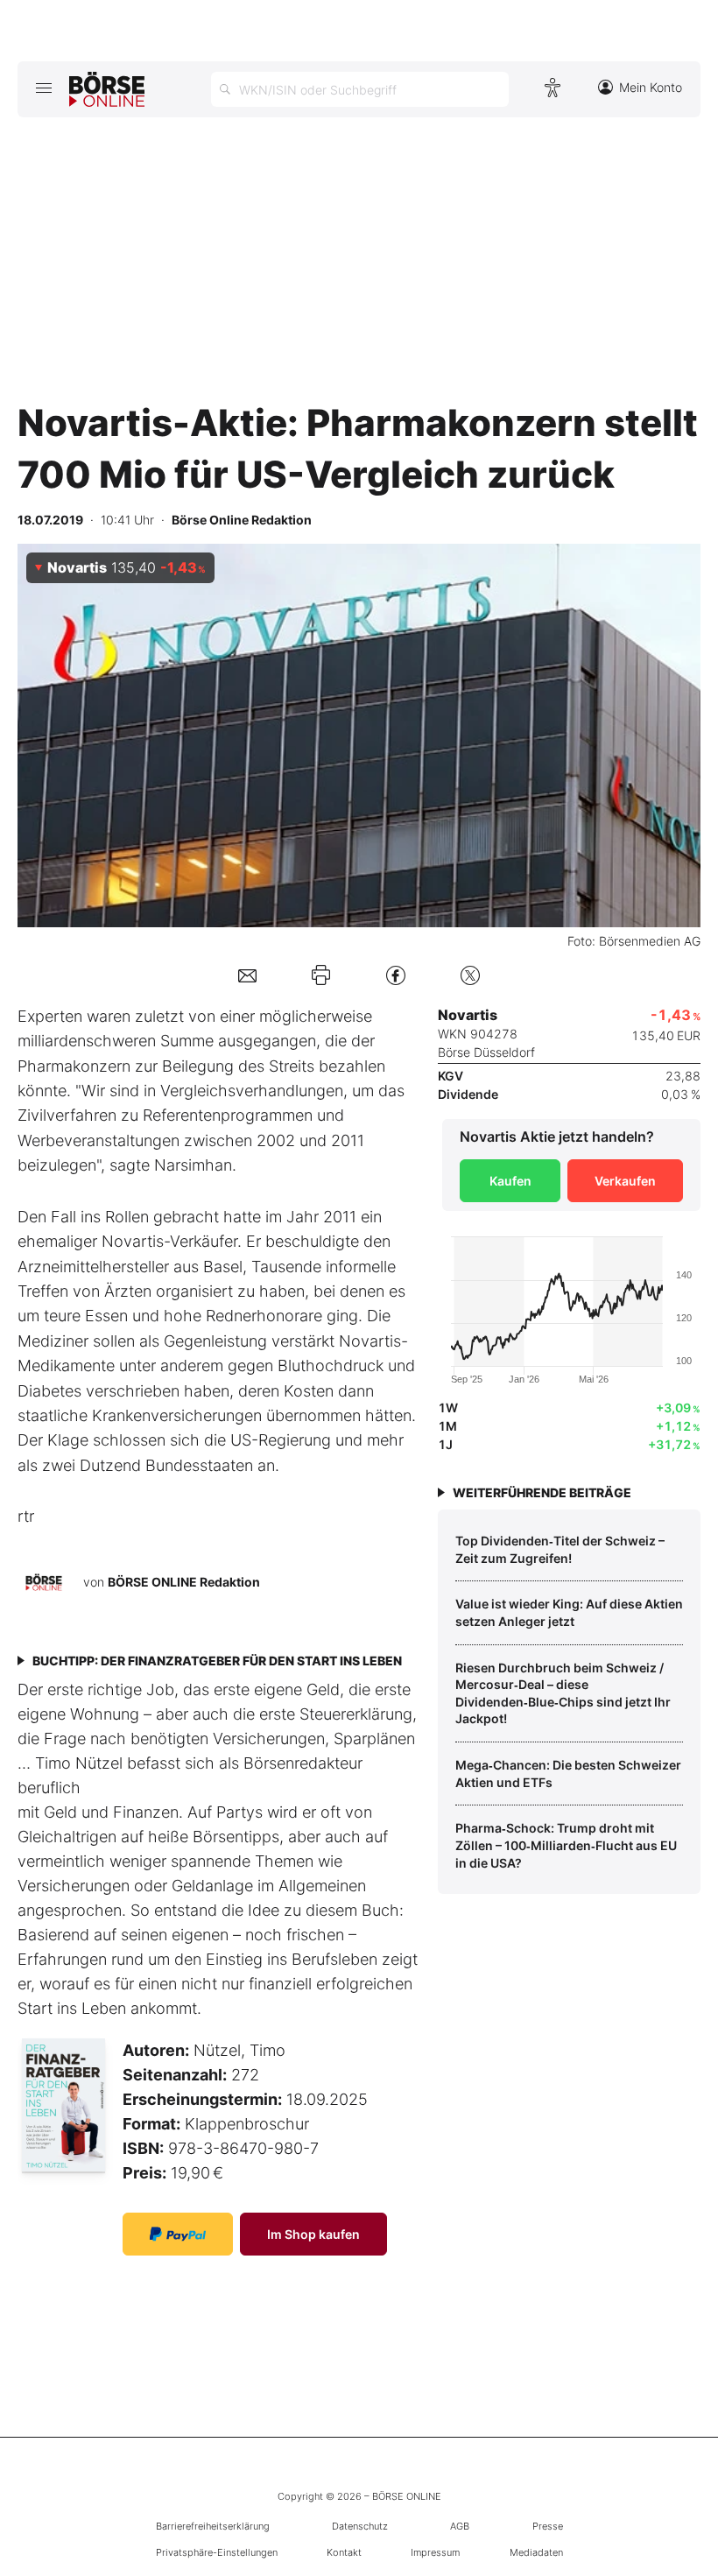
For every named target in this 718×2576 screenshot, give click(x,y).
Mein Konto (651, 87)
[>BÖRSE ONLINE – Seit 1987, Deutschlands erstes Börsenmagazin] (107, 89)
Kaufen (510, 1181)
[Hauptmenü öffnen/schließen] (43, 88)
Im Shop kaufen (313, 2234)
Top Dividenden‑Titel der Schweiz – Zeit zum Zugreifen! (560, 1549)
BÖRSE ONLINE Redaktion (184, 1581)
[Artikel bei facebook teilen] (396, 975)
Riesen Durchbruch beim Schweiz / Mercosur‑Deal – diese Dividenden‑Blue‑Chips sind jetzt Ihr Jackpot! (563, 1693)
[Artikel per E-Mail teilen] (247, 975)
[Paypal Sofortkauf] (178, 2234)
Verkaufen (625, 1181)
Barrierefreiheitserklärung (213, 2526)
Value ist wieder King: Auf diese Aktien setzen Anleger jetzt (569, 1612)
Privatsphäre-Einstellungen (217, 2552)
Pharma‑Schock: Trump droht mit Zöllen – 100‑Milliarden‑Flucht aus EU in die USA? (566, 1845)
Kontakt (344, 2552)
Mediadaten (536, 2552)
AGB (460, 2526)
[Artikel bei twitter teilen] (470, 975)
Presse (548, 2526)
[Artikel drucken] (321, 975)
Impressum (435, 2552)
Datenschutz (360, 2526)
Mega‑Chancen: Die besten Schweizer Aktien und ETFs (568, 1774)
